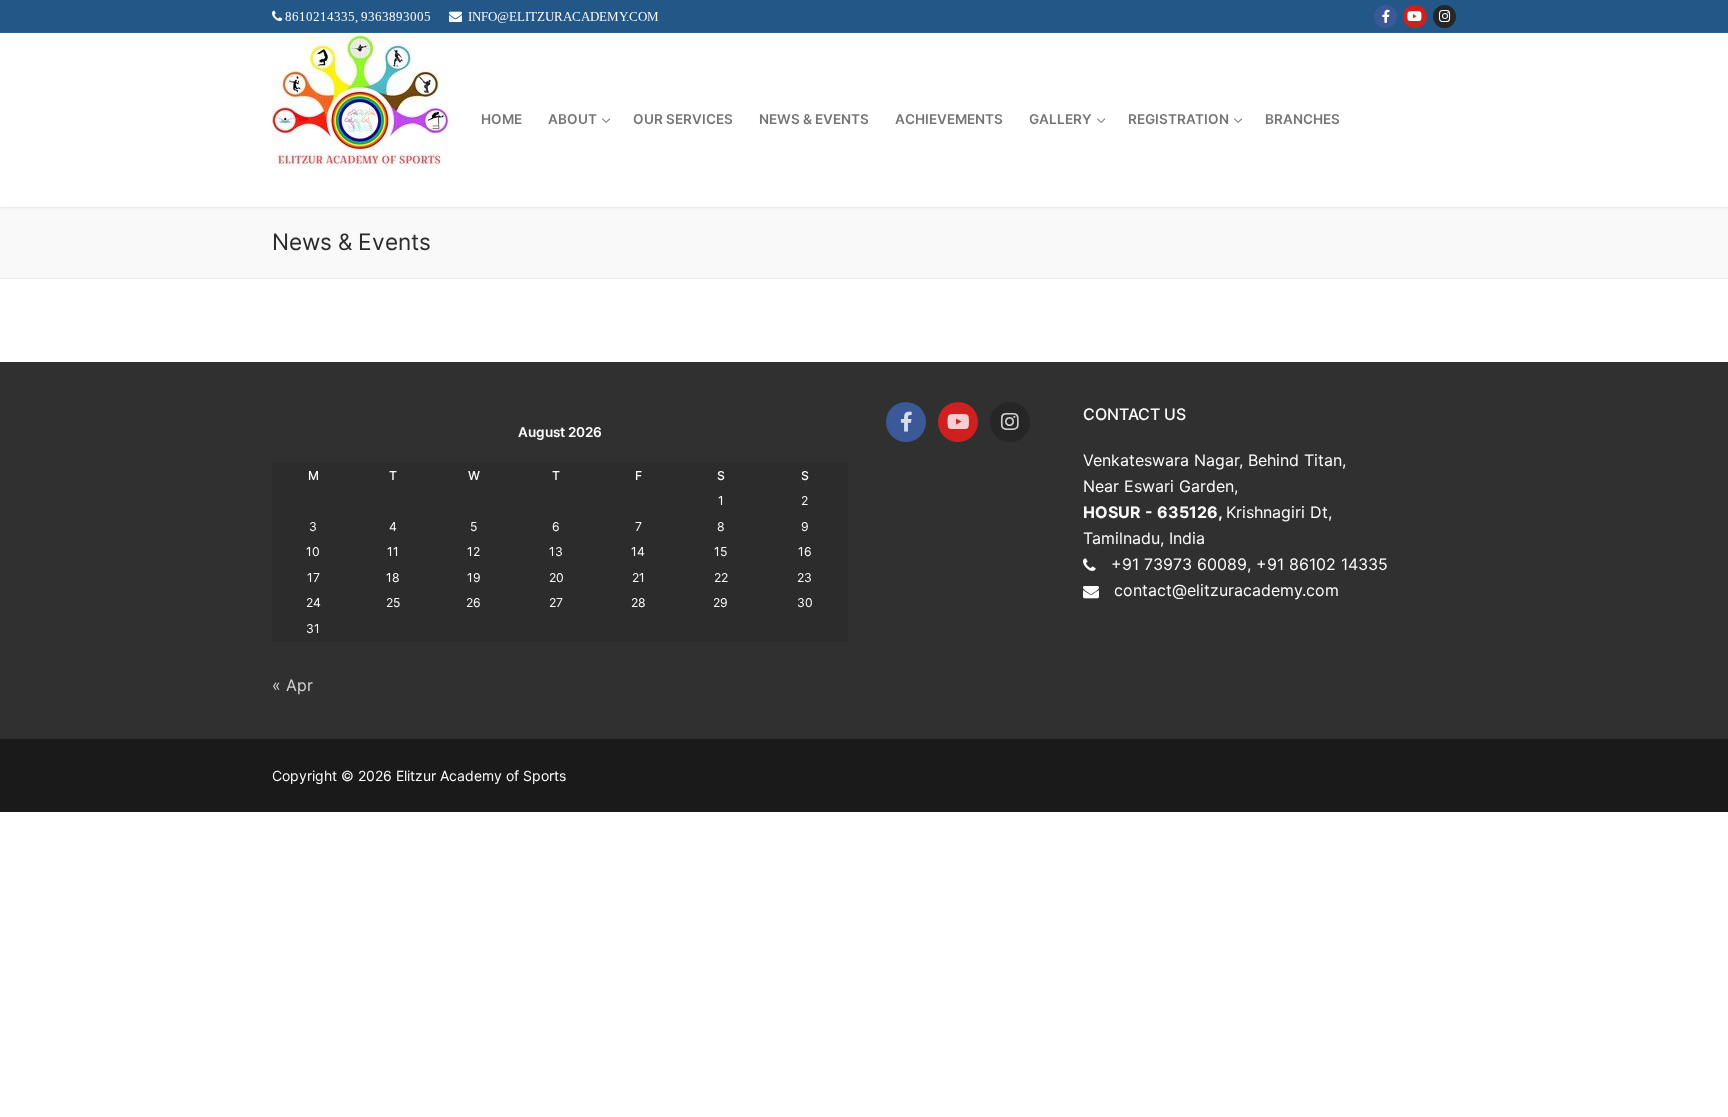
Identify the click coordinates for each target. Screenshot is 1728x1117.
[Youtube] (1414, 16)
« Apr (292, 685)
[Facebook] (1385, 16)
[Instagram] (1444, 16)
